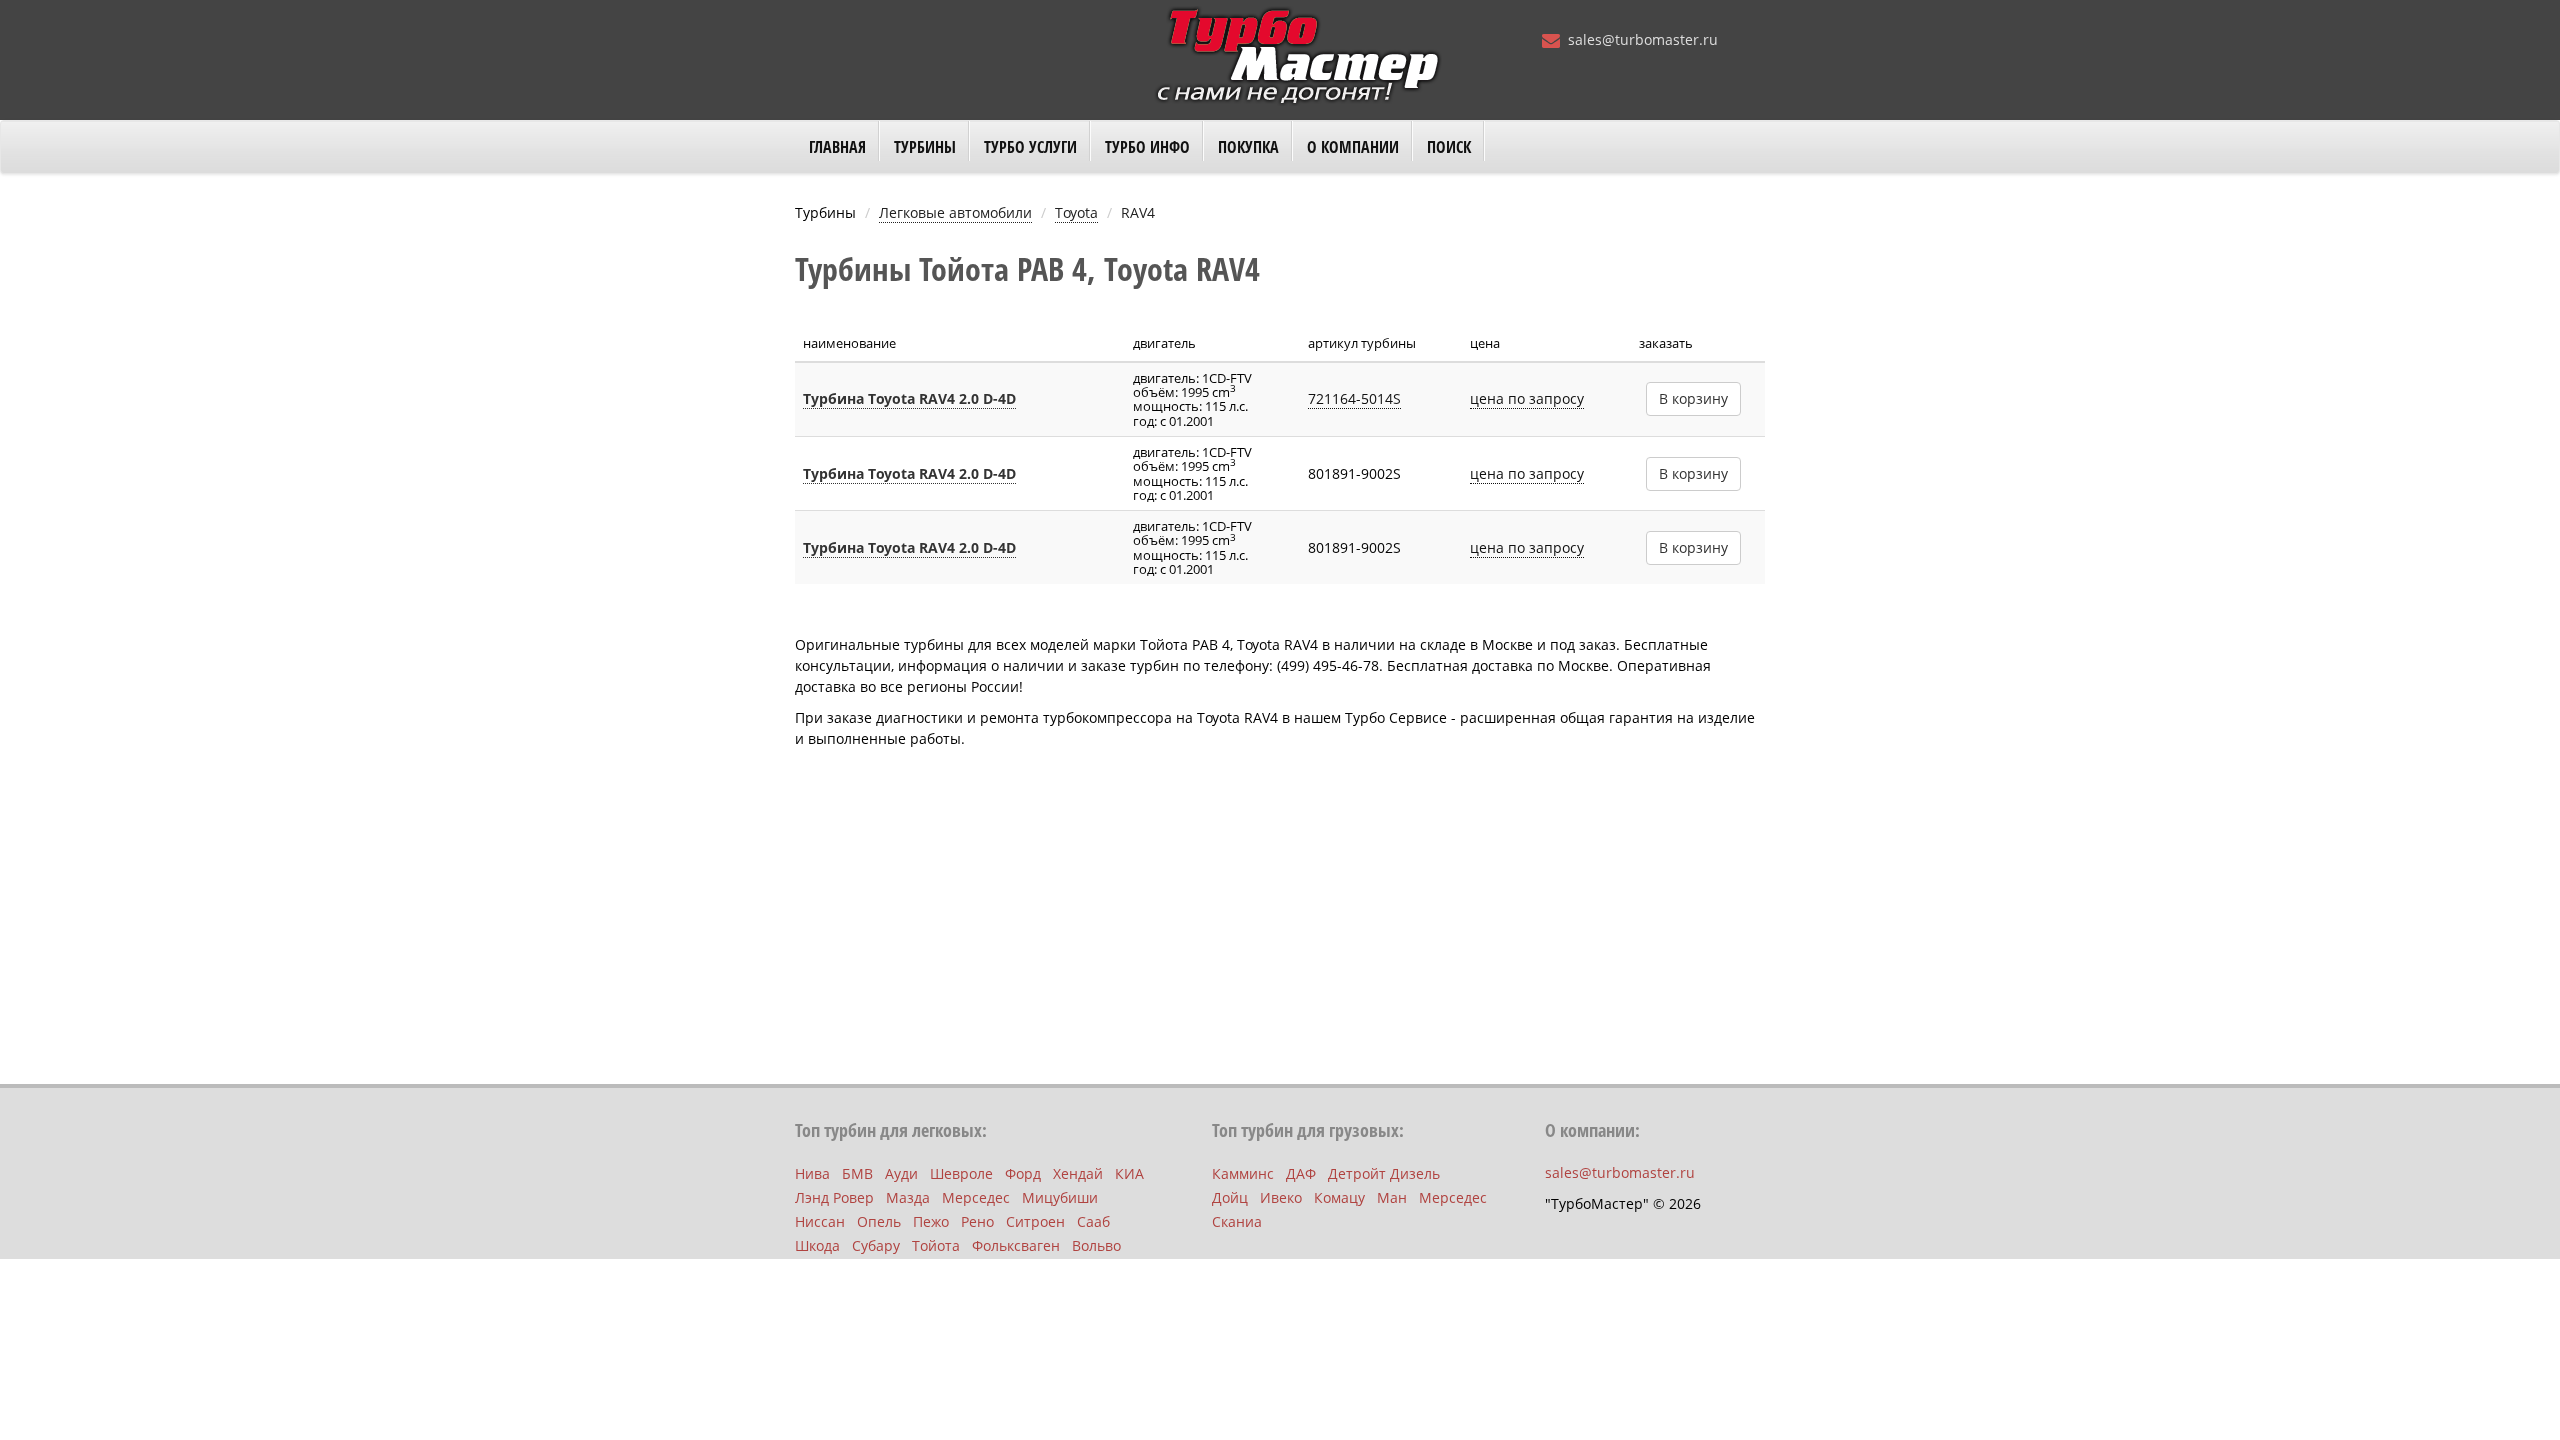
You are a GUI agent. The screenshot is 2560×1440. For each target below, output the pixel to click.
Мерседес (976, 1197)
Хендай (1078, 1173)
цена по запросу (1527, 398)
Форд (1023, 1173)
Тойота (936, 1245)
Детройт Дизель (1384, 1173)
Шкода (817, 1245)
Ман (1392, 1197)
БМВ (857, 1173)
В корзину (1693, 398)
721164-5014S (1354, 398)
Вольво (1096, 1245)
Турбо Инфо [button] (1147, 147)
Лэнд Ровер (834, 1197)
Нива (812, 1173)
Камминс (1243, 1173)
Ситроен (1035, 1221)
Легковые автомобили (955, 212)
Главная (837, 147)
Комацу (1339, 1197)
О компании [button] (1353, 147)
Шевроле (961, 1173)
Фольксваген (1016, 1245)
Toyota (1076, 212)
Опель (879, 1221)
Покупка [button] (1248, 147)
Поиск (1449, 147)
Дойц (1230, 1197)
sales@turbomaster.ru (1643, 39)
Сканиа (1237, 1221)
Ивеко (1281, 1197)
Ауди (901, 1173)
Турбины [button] (925, 147)
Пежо (931, 1221)
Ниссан (820, 1221)
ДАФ (1301, 1173)
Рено (977, 1221)
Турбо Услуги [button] (1030, 147)
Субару (876, 1245)
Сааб (1093, 1221)
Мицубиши (1060, 1197)
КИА (1129, 1173)
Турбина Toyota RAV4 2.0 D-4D (909, 398)
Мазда (908, 1197)
